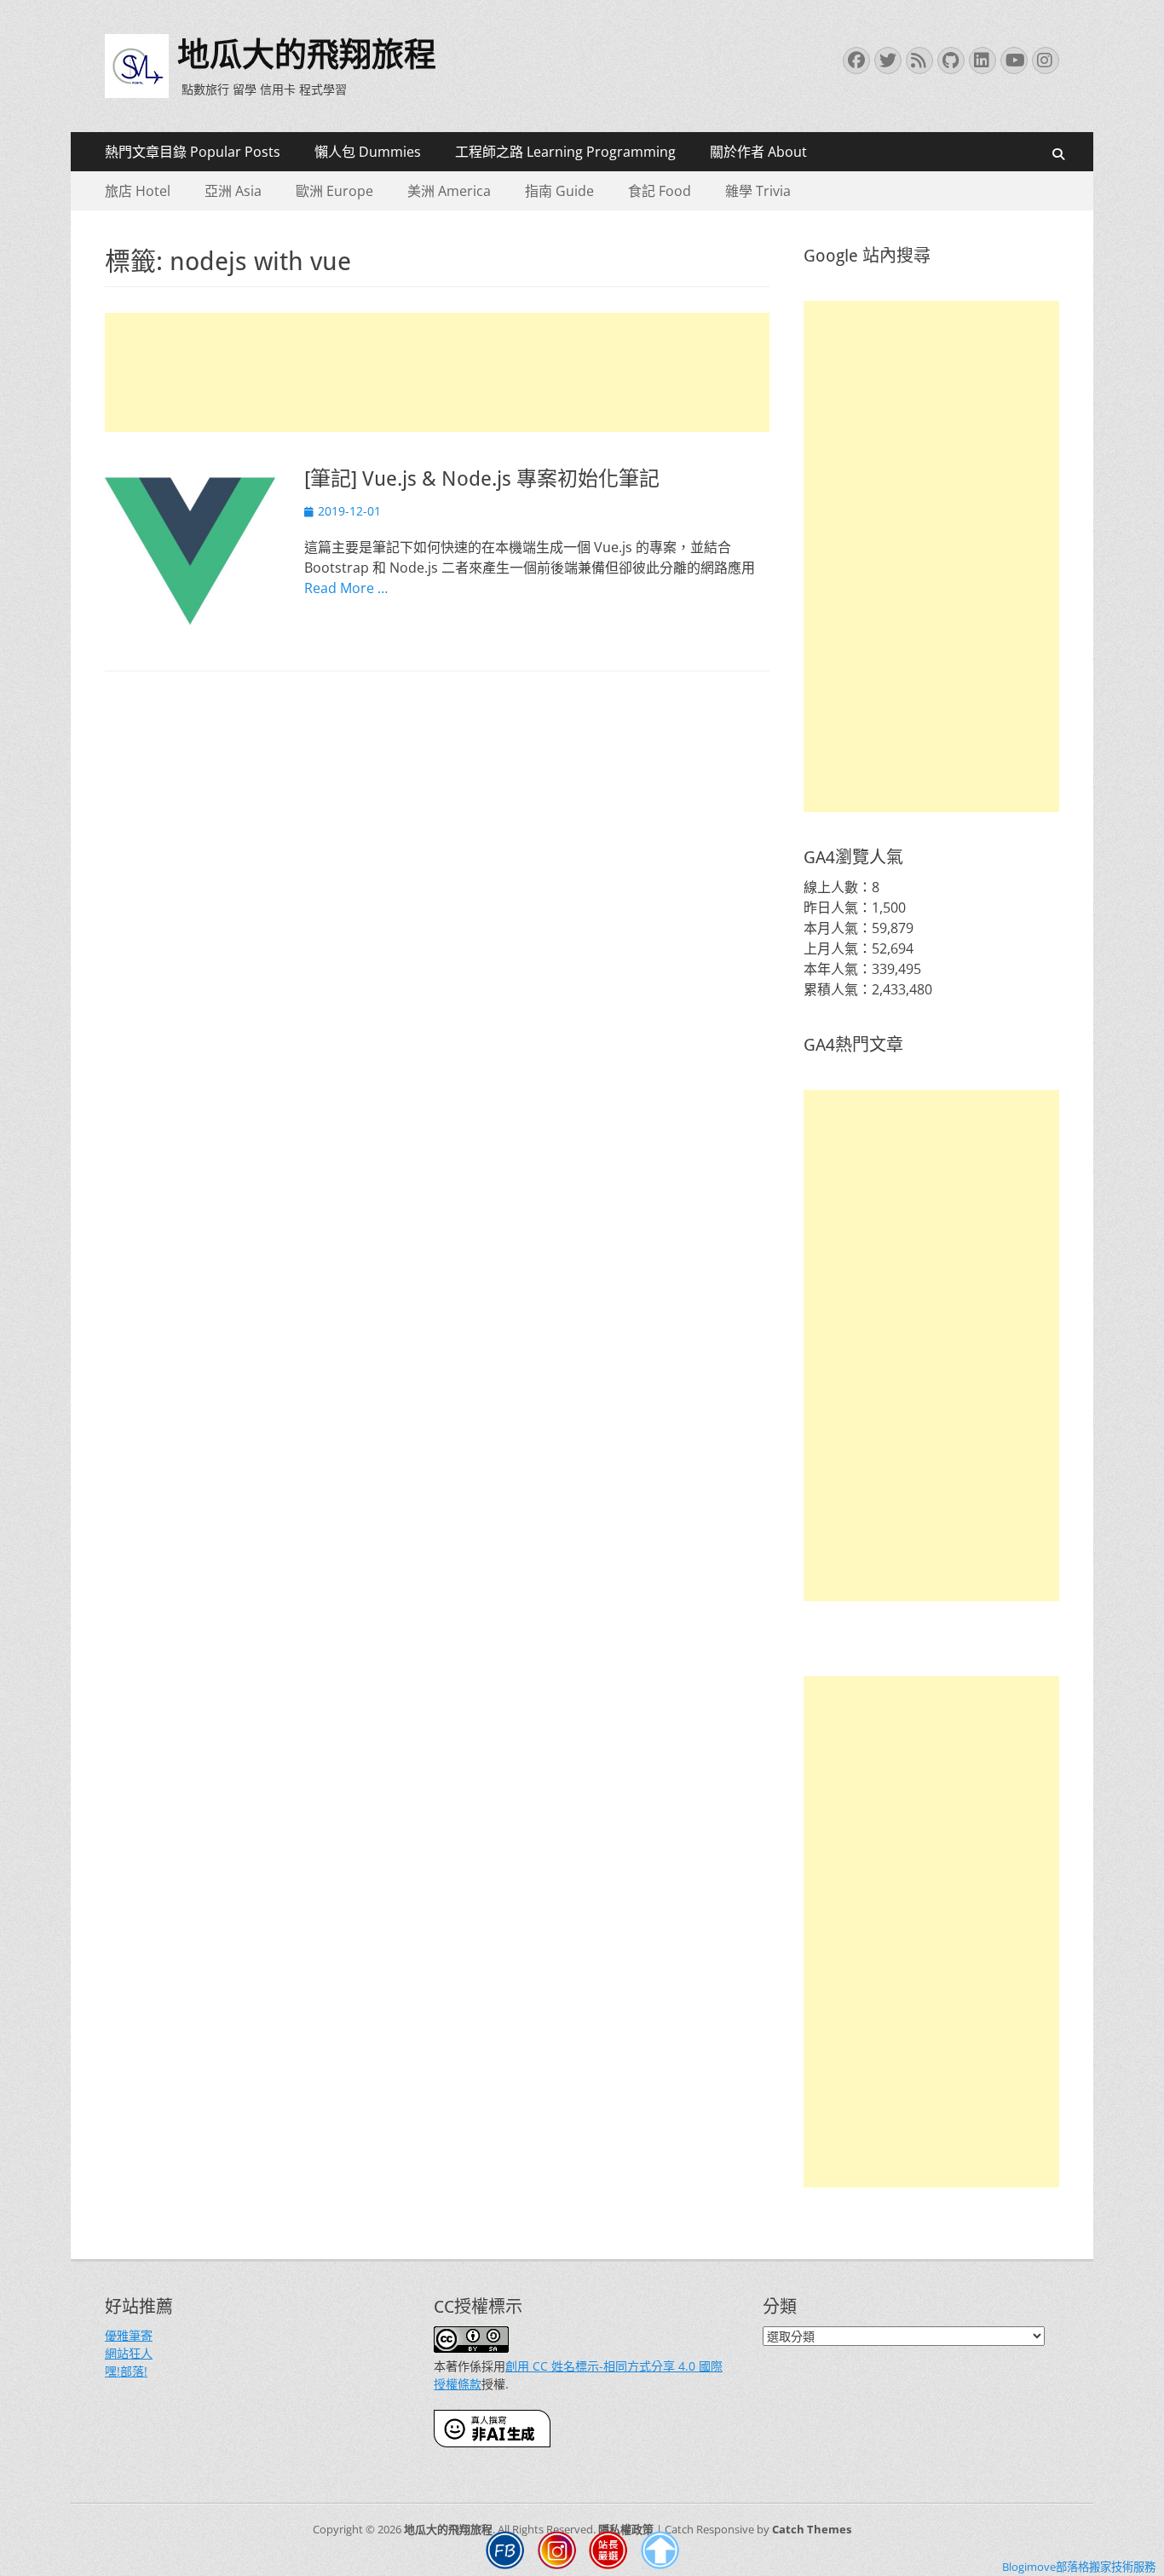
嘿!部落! (126, 2371)
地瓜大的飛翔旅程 (307, 55)
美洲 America (449, 191)
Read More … (346, 588)
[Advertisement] (437, 372)
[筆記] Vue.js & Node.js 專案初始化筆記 (482, 479)
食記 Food (660, 191)
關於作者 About (758, 152)
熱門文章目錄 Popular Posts (193, 152)
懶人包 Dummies (368, 152)
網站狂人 (129, 2353)
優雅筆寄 (129, 2335)
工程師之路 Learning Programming (565, 152)
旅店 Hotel (138, 191)
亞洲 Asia (233, 191)
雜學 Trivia (758, 191)
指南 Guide (559, 191)
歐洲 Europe (334, 191)
